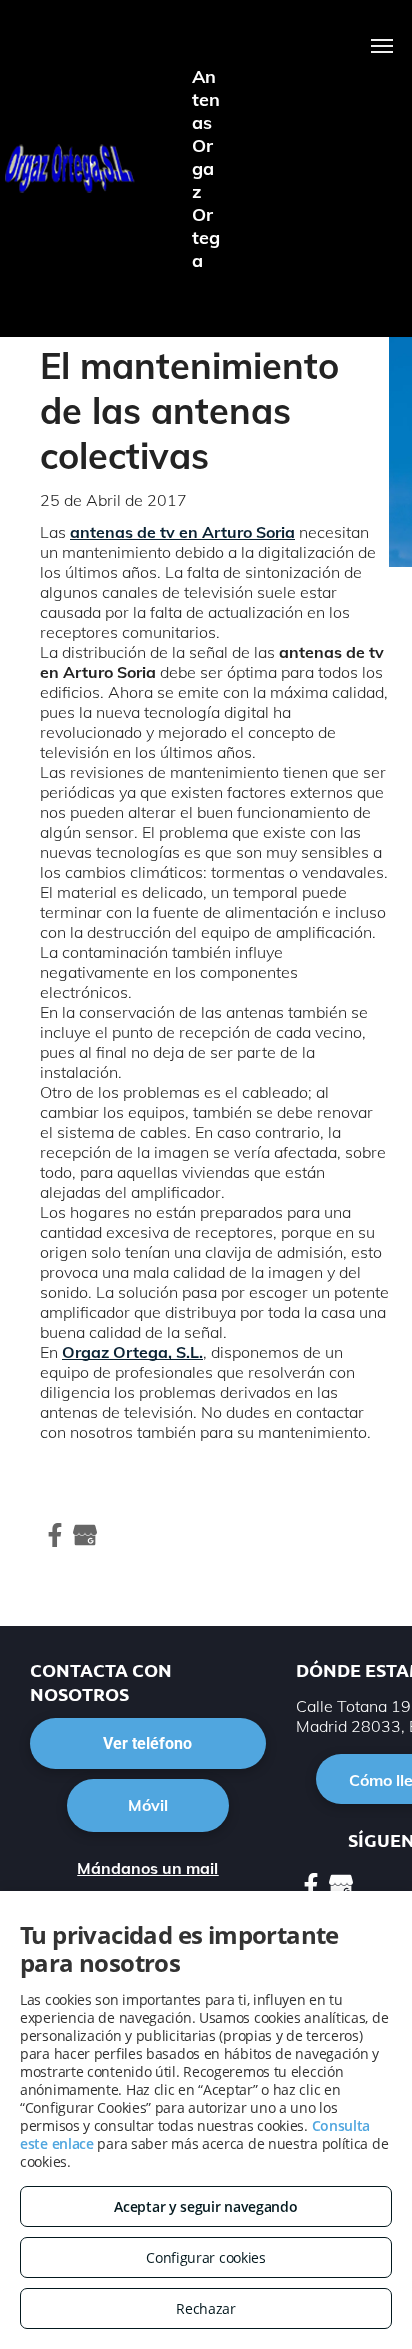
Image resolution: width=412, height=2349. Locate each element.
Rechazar (206, 2308)
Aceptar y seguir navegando (205, 2206)
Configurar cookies (206, 2257)
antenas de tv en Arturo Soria (182, 532)
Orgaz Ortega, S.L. (132, 1352)
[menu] (382, 46)
